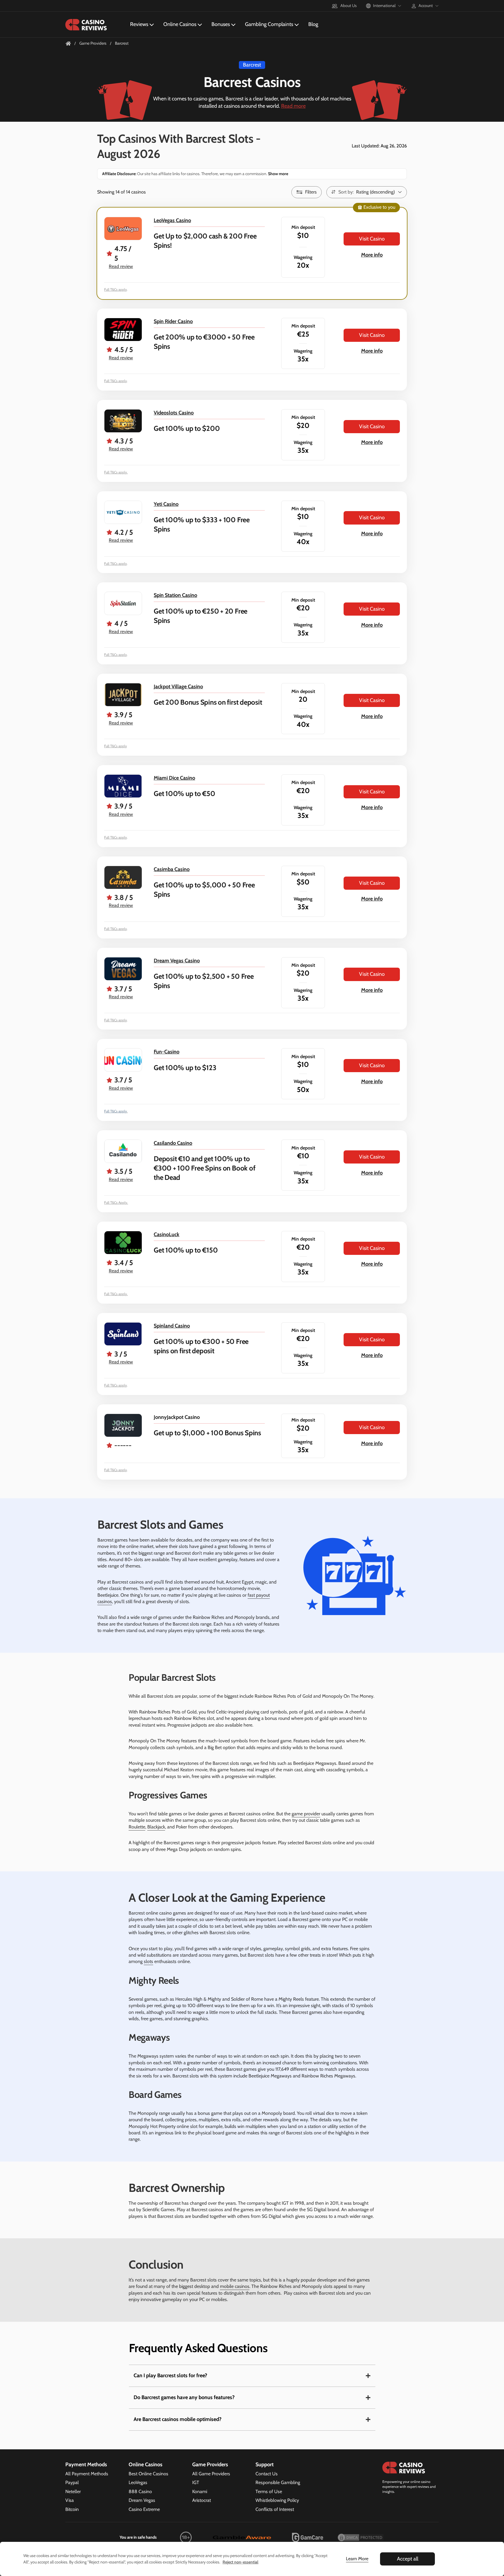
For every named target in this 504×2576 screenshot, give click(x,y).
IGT (196, 2482)
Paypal (72, 2482)
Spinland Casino (172, 1326)
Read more (293, 106)
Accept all (408, 2559)
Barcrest (252, 65)
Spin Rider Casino (173, 321)
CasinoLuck (167, 1234)
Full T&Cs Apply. (116, 1202)
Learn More (357, 2559)
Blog (313, 24)
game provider (306, 1814)
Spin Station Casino (175, 595)
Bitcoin (72, 2509)
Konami (200, 2491)
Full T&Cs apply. (116, 472)
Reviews (139, 24)
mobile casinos (235, 2286)
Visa (70, 2500)
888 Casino (140, 2491)
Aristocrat (202, 2500)
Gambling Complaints (269, 24)
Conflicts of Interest (275, 2509)
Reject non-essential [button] (240, 2562)
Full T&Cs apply (116, 289)
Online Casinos (180, 24)
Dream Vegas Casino (177, 961)
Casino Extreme (144, 2509)
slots (148, 1961)
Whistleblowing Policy (277, 2500)
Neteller (73, 2491)
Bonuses (221, 24)
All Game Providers (211, 2474)
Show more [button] (278, 174)
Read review (121, 266)
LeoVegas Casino (172, 220)
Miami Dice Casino (174, 778)
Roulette (137, 1827)
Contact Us (267, 2474)
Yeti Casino (166, 504)
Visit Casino (372, 239)
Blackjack (156, 1827)
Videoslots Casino (174, 413)
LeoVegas (138, 2482)
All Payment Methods (87, 2474)
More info (372, 255)
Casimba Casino (172, 869)
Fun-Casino (167, 1052)
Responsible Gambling (278, 2482)
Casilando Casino (173, 1143)
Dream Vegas (142, 2500)
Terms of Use (269, 2491)
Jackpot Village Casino (178, 687)
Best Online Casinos (148, 2474)
